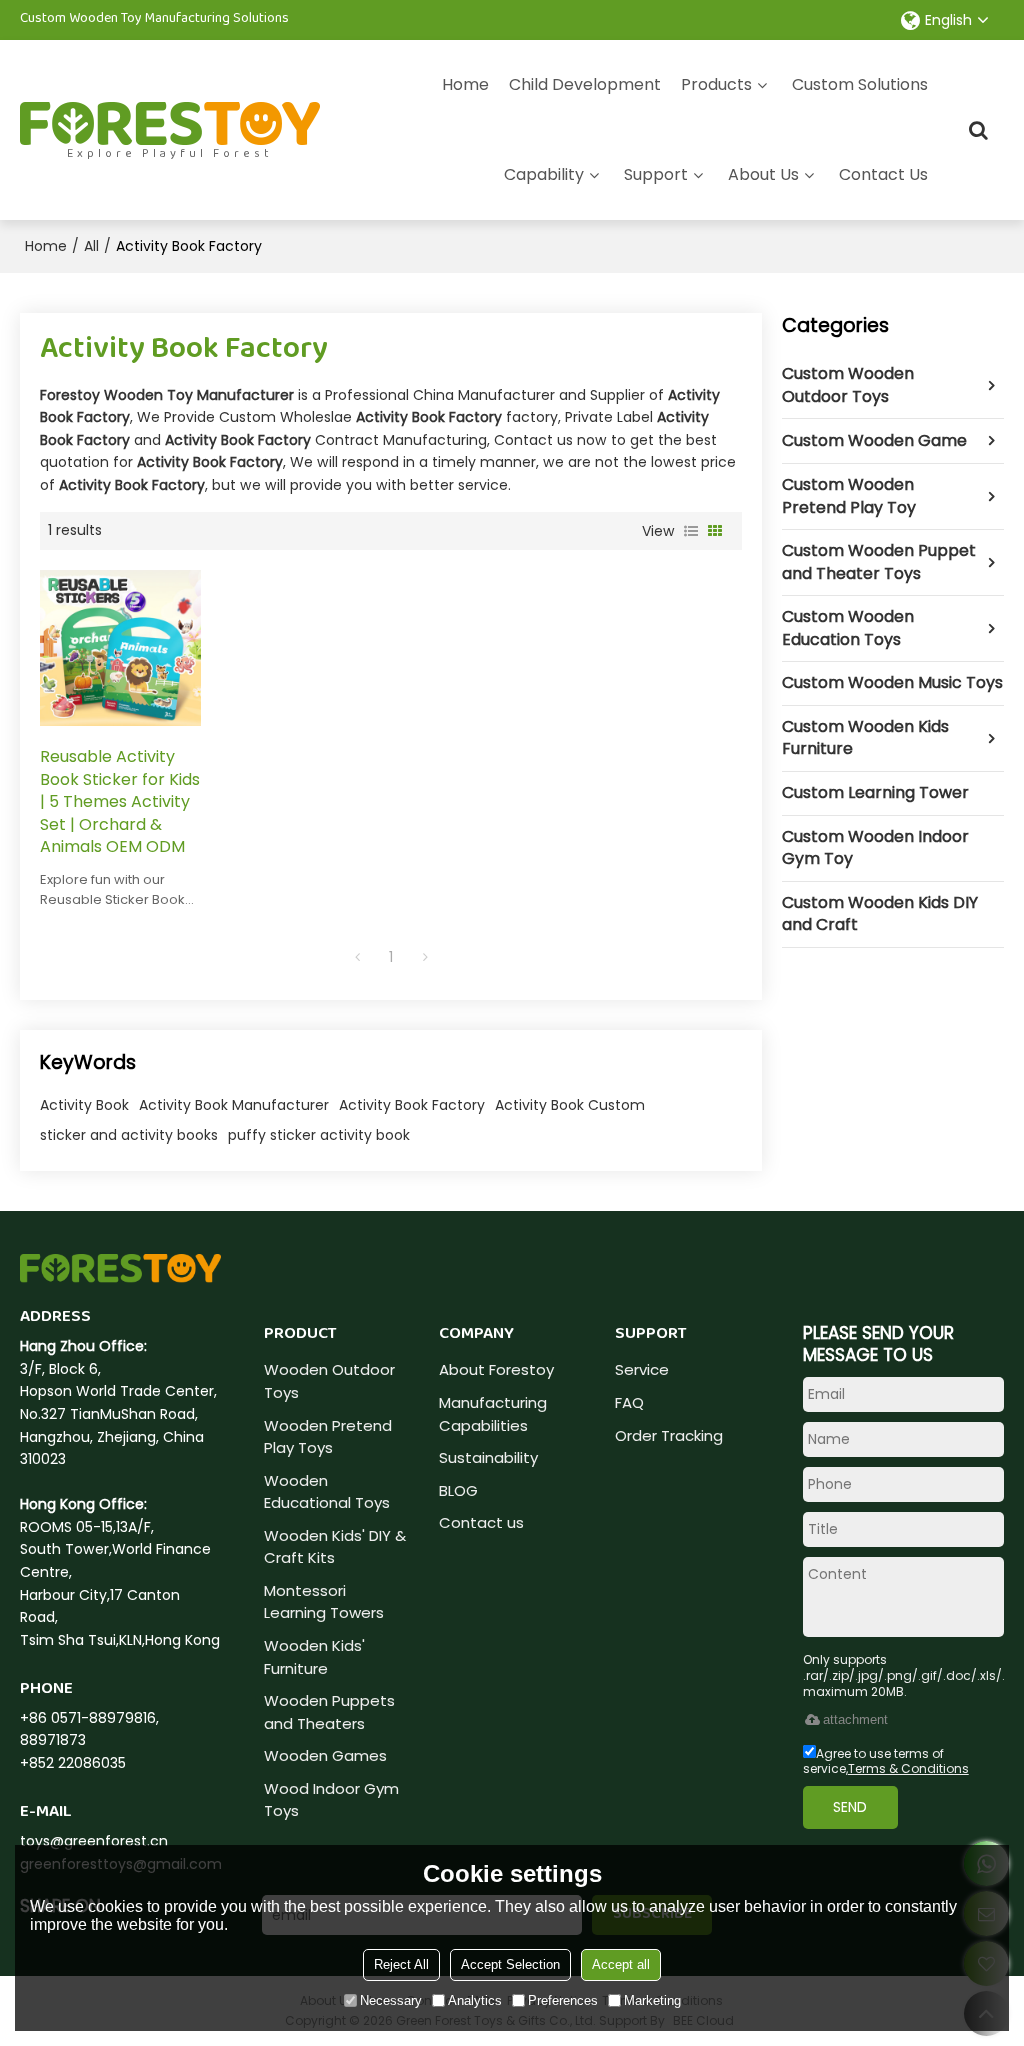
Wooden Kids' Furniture (314, 1657)
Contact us (481, 1522)
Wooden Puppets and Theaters (329, 1712)
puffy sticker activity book (319, 1135)
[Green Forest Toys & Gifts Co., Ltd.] (170, 124)
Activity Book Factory (412, 1105)
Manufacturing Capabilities (493, 1414)
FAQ (629, 1402)
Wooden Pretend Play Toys (328, 1437)
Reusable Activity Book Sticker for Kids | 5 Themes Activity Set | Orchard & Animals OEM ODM (120, 802)
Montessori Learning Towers (324, 1602)
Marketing (652, 2000)
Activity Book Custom (570, 1105)
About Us (763, 174)
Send (850, 1807)
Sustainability (488, 1457)
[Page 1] (357, 957)
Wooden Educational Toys (327, 1492)
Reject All (401, 1964)
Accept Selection (510, 1964)
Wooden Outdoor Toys (329, 1381)
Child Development (585, 84)
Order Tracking (669, 1435)
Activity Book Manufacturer (234, 1105)
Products (716, 84)
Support (656, 174)
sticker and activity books (129, 1135)
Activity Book (84, 1105)
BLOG (458, 1490)
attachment (855, 1719)
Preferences (563, 2000)
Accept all (621, 1964)
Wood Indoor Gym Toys (331, 1800)
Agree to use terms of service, (886, 1761)
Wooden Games (325, 1755)
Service (642, 1369)
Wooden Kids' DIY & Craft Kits (335, 1547)
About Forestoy (496, 1369)
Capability (544, 174)
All (91, 246)
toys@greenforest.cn (94, 1841)
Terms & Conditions (908, 1768)
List (691, 531)
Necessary (391, 2000)
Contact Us (883, 174)
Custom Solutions (860, 84)
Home (465, 84)
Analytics (475, 2000)
